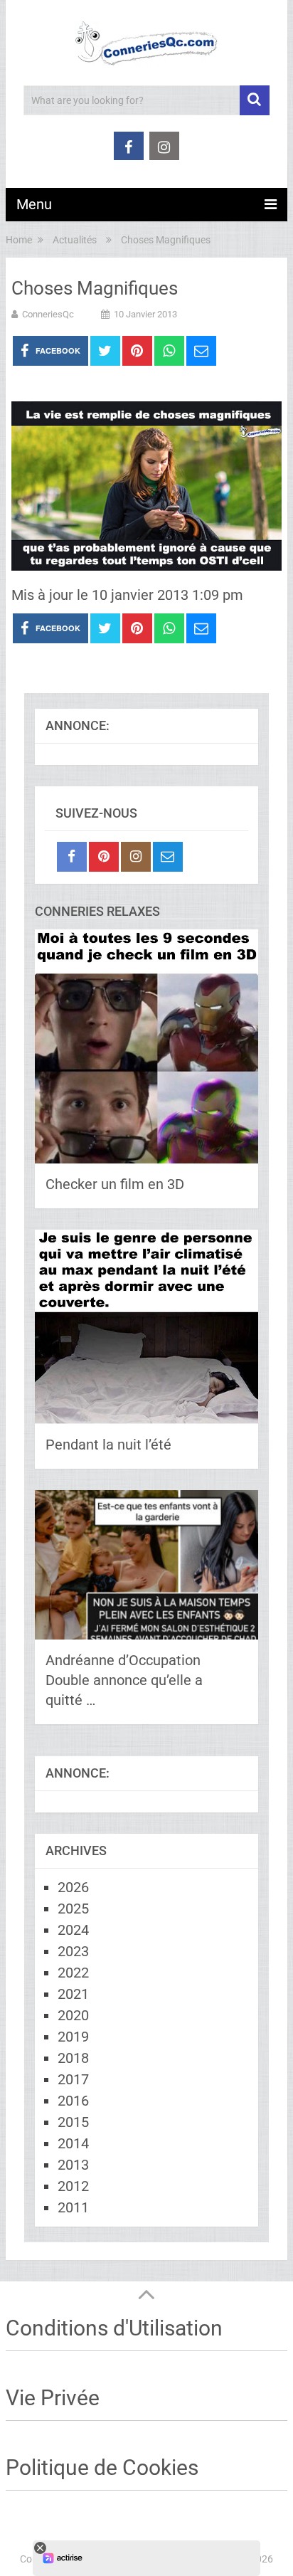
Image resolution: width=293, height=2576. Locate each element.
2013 (73, 2165)
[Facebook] (72, 857)
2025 (73, 1909)
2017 (73, 2079)
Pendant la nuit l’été (108, 1445)
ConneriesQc (48, 314)
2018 (73, 2058)
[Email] (168, 857)
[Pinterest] (104, 857)
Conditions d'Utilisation (114, 2328)
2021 (73, 1994)
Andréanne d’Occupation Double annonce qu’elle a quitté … (124, 1680)
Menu (34, 204)
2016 (73, 2101)
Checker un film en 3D (115, 1184)
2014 (73, 2143)
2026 (73, 1887)
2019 (73, 2037)
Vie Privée (53, 2398)
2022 (73, 1973)
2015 (73, 2122)
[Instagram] (136, 857)
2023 (73, 1951)
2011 (73, 2207)
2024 (73, 1930)
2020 (73, 2015)
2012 (73, 2186)
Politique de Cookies (102, 2467)
